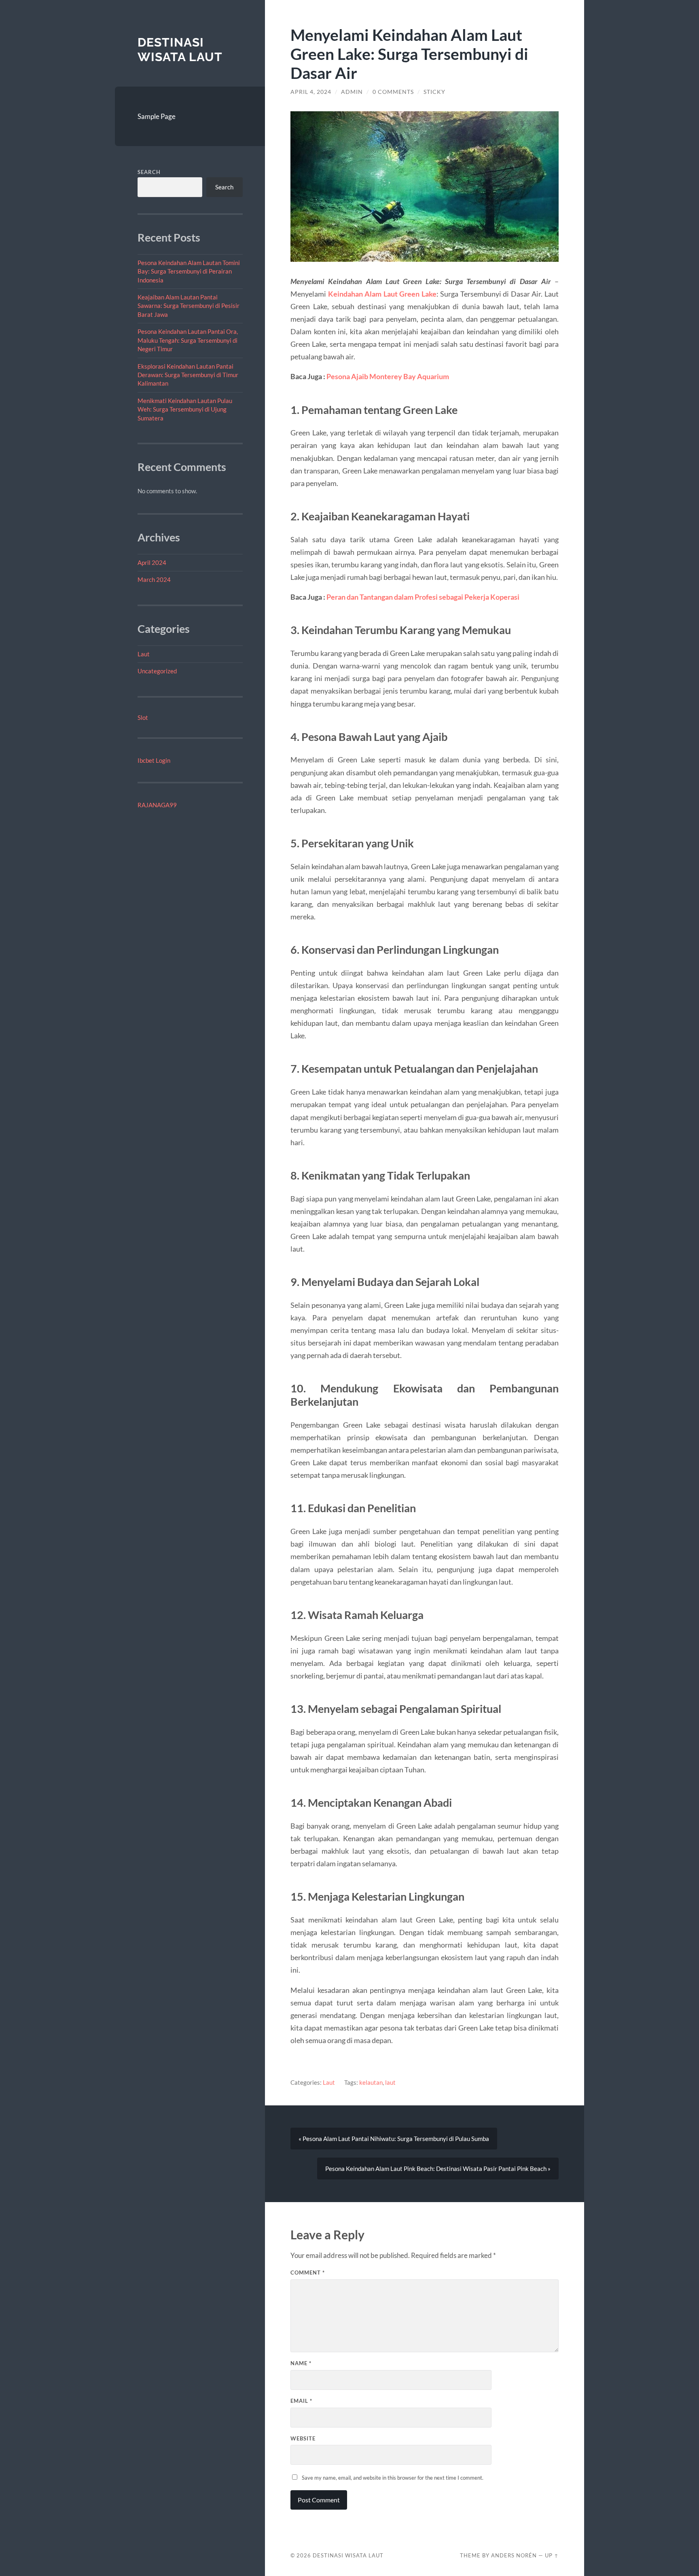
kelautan (371, 2082)
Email (301, 2401)
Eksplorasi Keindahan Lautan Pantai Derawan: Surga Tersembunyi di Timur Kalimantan (188, 375)
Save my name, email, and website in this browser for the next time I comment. (393, 2478)
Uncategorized (157, 671)
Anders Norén (514, 2555)
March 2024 (154, 579)
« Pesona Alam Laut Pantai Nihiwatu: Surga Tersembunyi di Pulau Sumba (394, 2139)
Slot (143, 717)
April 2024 (152, 562)
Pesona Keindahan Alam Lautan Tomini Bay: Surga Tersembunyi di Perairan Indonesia (189, 271)
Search (149, 172)
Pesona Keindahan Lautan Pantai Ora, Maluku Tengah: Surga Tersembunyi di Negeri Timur (188, 340)
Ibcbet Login (154, 760)
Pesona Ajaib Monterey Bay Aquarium (388, 376)
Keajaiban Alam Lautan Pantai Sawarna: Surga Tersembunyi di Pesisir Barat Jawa (189, 306)
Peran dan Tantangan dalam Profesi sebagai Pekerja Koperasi (423, 597)
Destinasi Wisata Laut (180, 50)
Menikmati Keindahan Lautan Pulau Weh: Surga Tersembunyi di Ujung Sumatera (185, 409)
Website (303, 2438)
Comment (308, 2273)
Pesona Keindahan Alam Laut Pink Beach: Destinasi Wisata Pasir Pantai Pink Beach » (438, 2169)
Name (301, 2363)
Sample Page (157, 116)
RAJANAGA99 (157, 805)
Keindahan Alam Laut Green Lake (382, 294)
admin (352, 92)
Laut (144, 654)
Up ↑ (552, 2555)
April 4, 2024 (311, 92)
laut (390, 2082)
